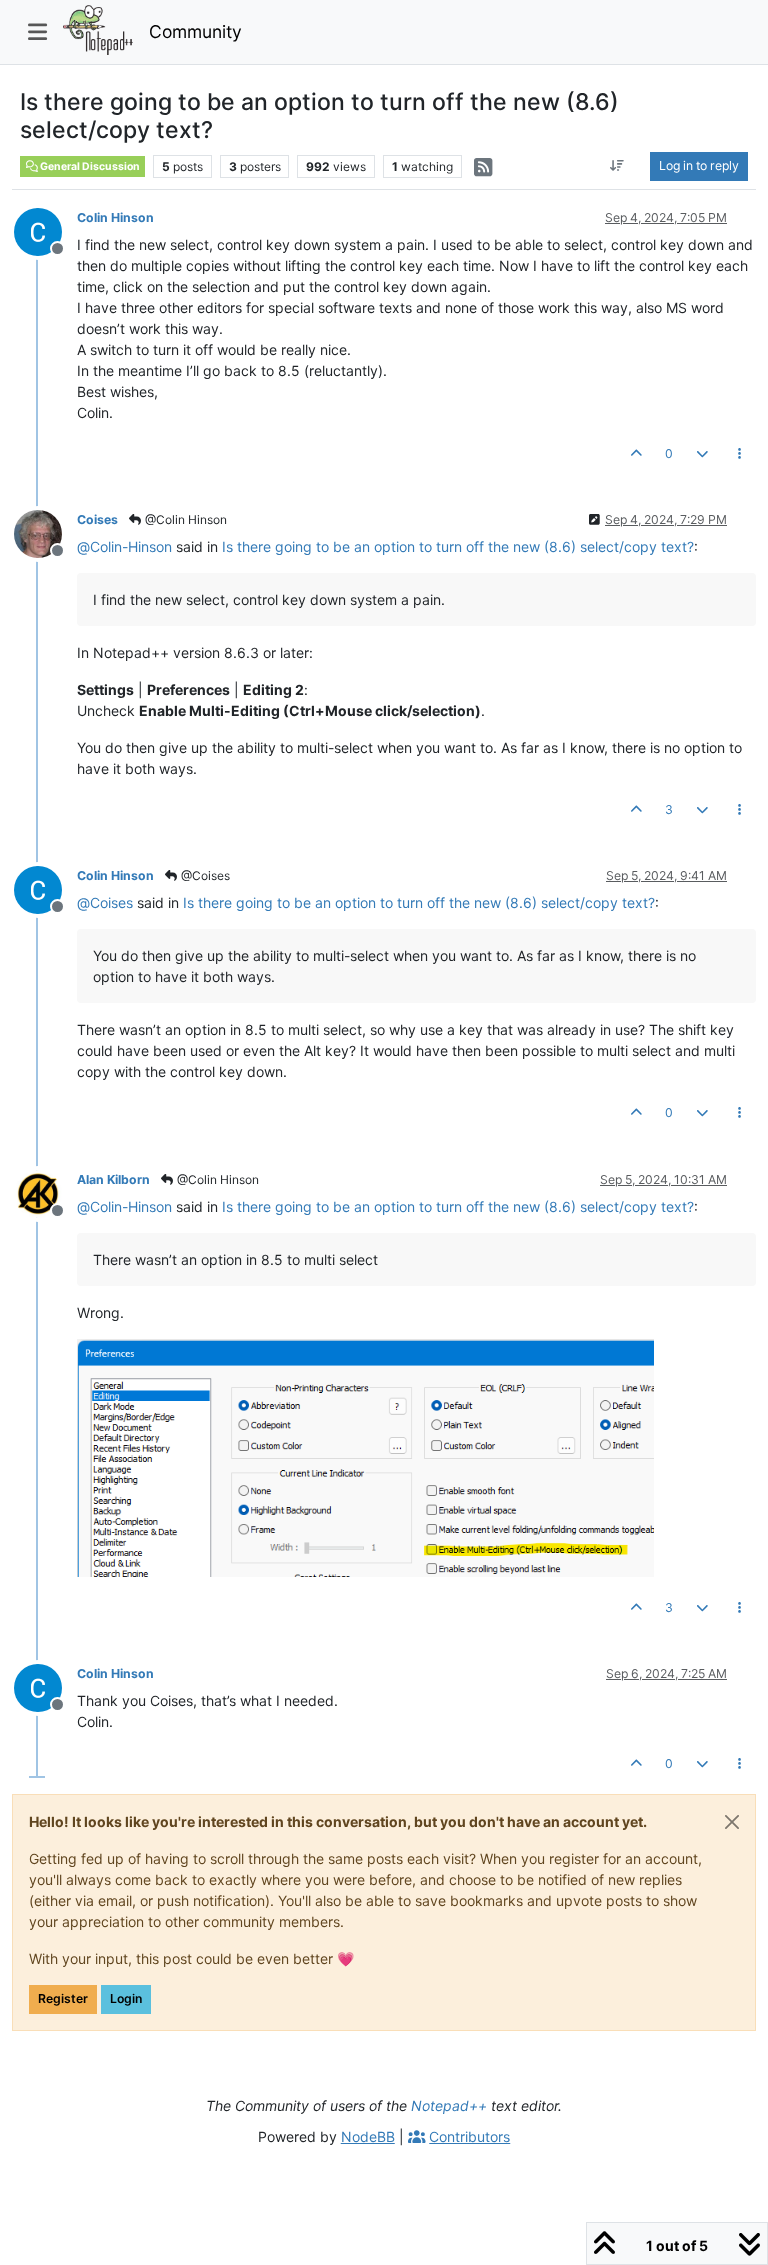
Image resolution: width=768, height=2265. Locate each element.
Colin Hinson (115, 217)
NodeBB (368, 2136)
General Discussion (89, 166)
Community (195, 31)
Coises (97, 519)
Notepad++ (449, 2105)
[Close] (732, 1822)
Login (126, 1998)
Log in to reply (699, 165)
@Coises (204, 875)
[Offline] (45, 230)
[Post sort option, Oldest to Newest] (617, 166)
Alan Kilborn (113, 1179)
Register (63, 1998)
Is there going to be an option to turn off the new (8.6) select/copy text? (458, 546)
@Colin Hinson (184, 519)
